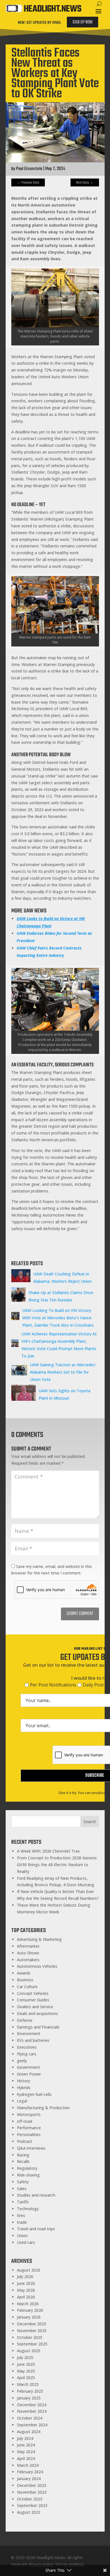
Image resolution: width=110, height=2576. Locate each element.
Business (25, 1980)
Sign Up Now (82, 22)
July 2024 (25, 2438)
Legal (22, 2101)
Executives (27, 2047)
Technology (28, 2209)
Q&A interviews (31, 2148)
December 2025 (32, 2324)
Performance (29, 2128)
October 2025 (30, 2337)
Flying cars (27, 2054)
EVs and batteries (33, 2040)
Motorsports (29, 2114)
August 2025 (29, 2351)
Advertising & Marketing (39, 1939)
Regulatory (27, 2168)
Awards (24, 1973)
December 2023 (32, 2485)
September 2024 (32, 2425)
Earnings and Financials (38, 2027)
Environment (29, 2033)
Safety (23, 2182)
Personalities (29, 2135)
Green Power (29, 2074)
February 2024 (30, 2472)
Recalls (23, 2161)
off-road (25, 2121)
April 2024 (26, 2458)
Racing (23, 2155)
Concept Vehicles (33, 1993)
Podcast (25, 2141)
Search (90, 1822)
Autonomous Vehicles (37, 1966)
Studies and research (36, 2195)
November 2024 (32, 2411)
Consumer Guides (33, 2000)
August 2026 (29, 2270)
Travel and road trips (36, 2229)
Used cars (26, 2242)
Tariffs (23, 2202)
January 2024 (29, 2479)
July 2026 (25, 2277)
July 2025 (25, 2357)
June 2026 (26, 2283)
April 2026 (26, 2297)
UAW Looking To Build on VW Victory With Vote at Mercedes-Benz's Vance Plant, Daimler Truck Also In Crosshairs (58, 1318)
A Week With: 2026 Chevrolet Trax (48, 1851)
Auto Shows (28, 1953)
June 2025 (26, 2364)
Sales (22, 2189)
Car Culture (27, 1987)
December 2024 (32, 2405)
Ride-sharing (28, 2175)
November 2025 (32, 2331)
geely (22, 2061)
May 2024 (26, 2452)
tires (21, 2215)
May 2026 (26, 2290)
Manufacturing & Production (43, 2108)
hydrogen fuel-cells (34, 2094)
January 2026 (29, 2317)
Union (22, 2236)
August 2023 (29, 2512)
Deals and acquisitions (38, 2013)
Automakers (28, 1960)
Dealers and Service (35, 2007)
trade (22, 2222)
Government (28, 2067)
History (24, 2081)
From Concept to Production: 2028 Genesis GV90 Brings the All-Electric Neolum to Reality (57, 1865)
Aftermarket (28, 1946)
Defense (25, 2020)
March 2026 (28, 2304)
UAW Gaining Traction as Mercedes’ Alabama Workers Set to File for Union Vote (63, 1372)
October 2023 (30, 2499)
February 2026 (30, 2310)
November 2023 (32, 2492)
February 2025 (30, 2391)
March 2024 (28, 2465)
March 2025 (28, 2384)
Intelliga (76, 2564)
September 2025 (32, 2344)
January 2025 (29, 2398)
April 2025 (26, 2378)
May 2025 (26, 2371)
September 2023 (32, 2505)
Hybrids (24, 2088)
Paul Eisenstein (29, 169)
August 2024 (29, 2432)
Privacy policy (41, 2564)
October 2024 (30, 2418)
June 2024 (26, 2445)
